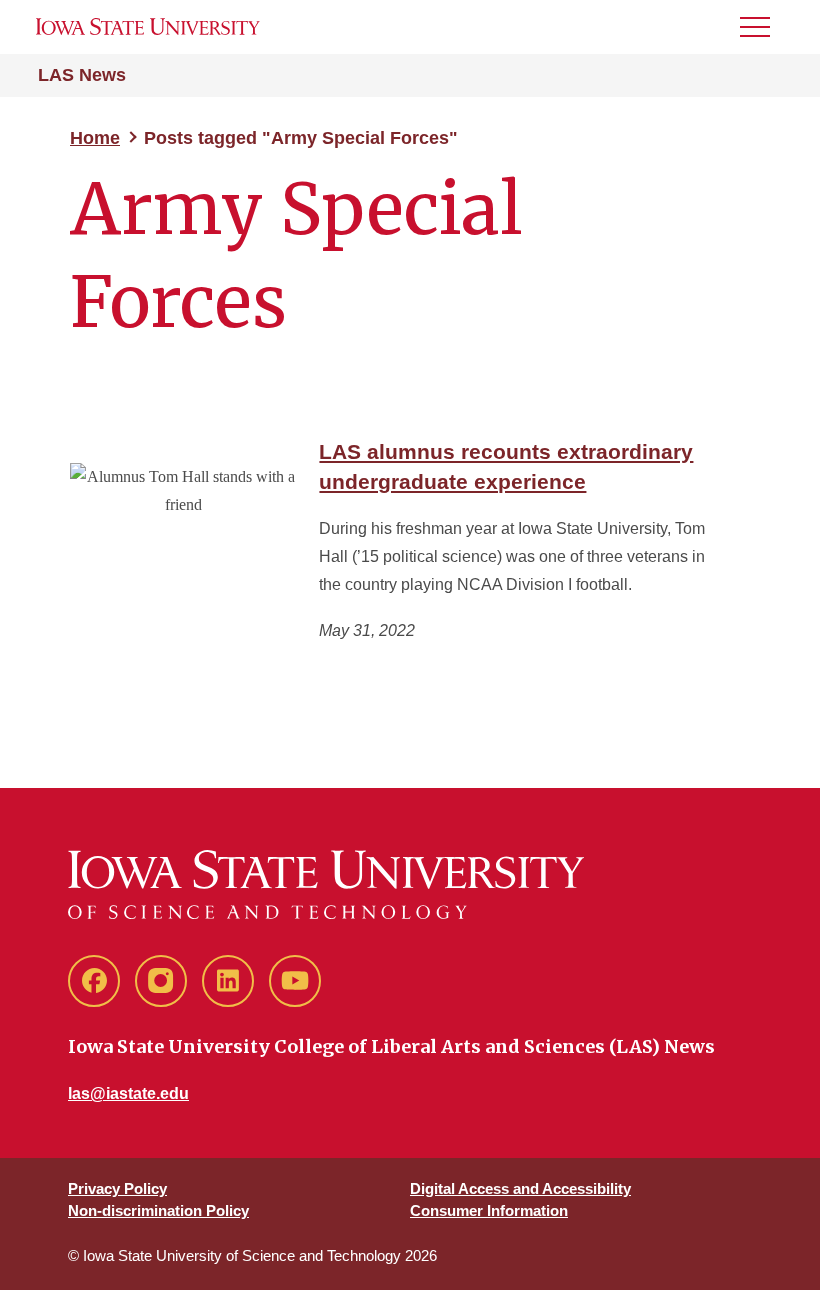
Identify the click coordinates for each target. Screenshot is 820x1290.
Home (95, 138)
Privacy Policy (117, 1188)
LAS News (82, 75)
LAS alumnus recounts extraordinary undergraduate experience (506, 466)
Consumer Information (489, 1210)
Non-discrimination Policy (158, 1210)
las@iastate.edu (128, 1093)
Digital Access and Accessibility (520, 1188)
